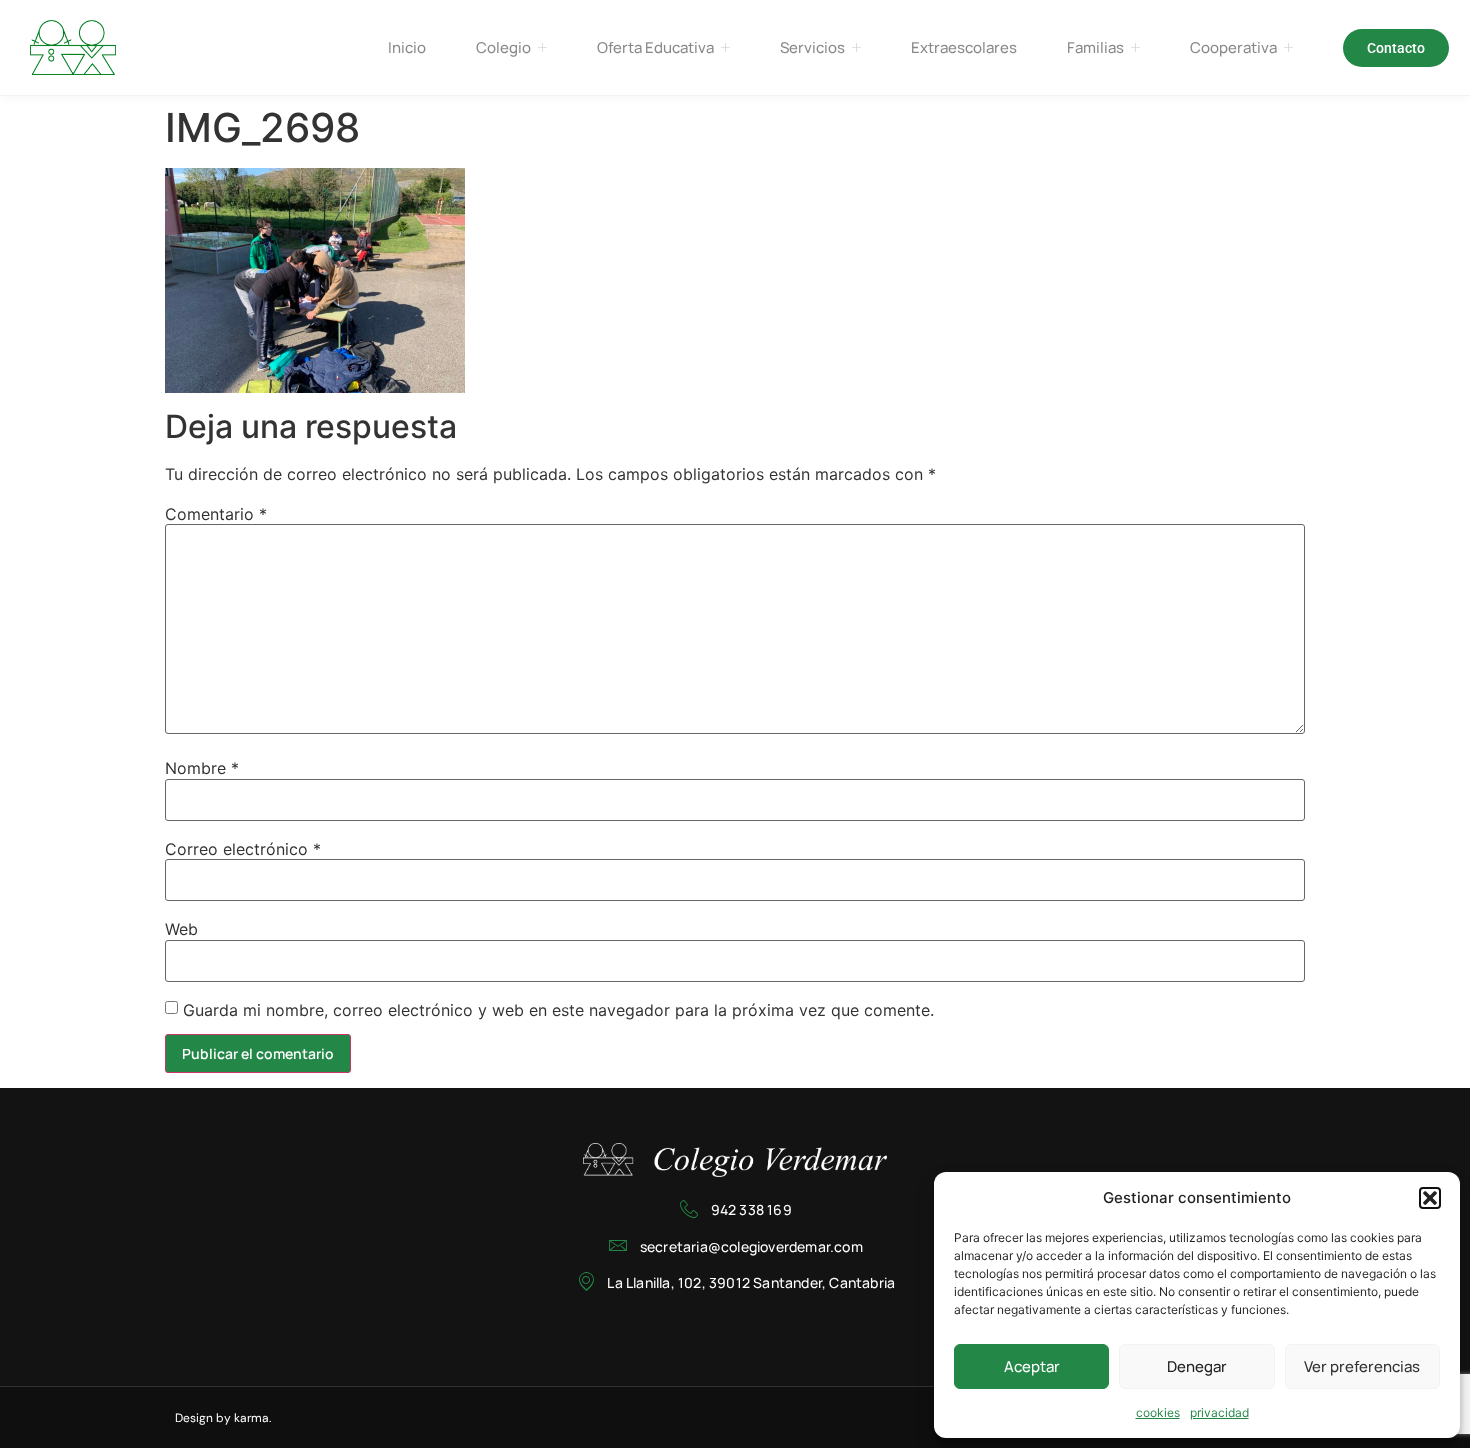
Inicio (407, 47)
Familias (1095, 47)
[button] (1430, 1198)
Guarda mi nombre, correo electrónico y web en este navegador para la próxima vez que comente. (558, 1010)
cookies (1158, 1412)
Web (181, 929)
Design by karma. (223, 1418)
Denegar (1197, 1366)
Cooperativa (1233, 47)
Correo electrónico (243, 849)
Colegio (503, 47)
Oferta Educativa (655, 47)
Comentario (216, 514)
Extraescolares (964, 47)
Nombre (202, 768)
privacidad (1219, 1412)
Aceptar (1032, 1366)
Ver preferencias (1362, 1366)
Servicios (812, 47)
